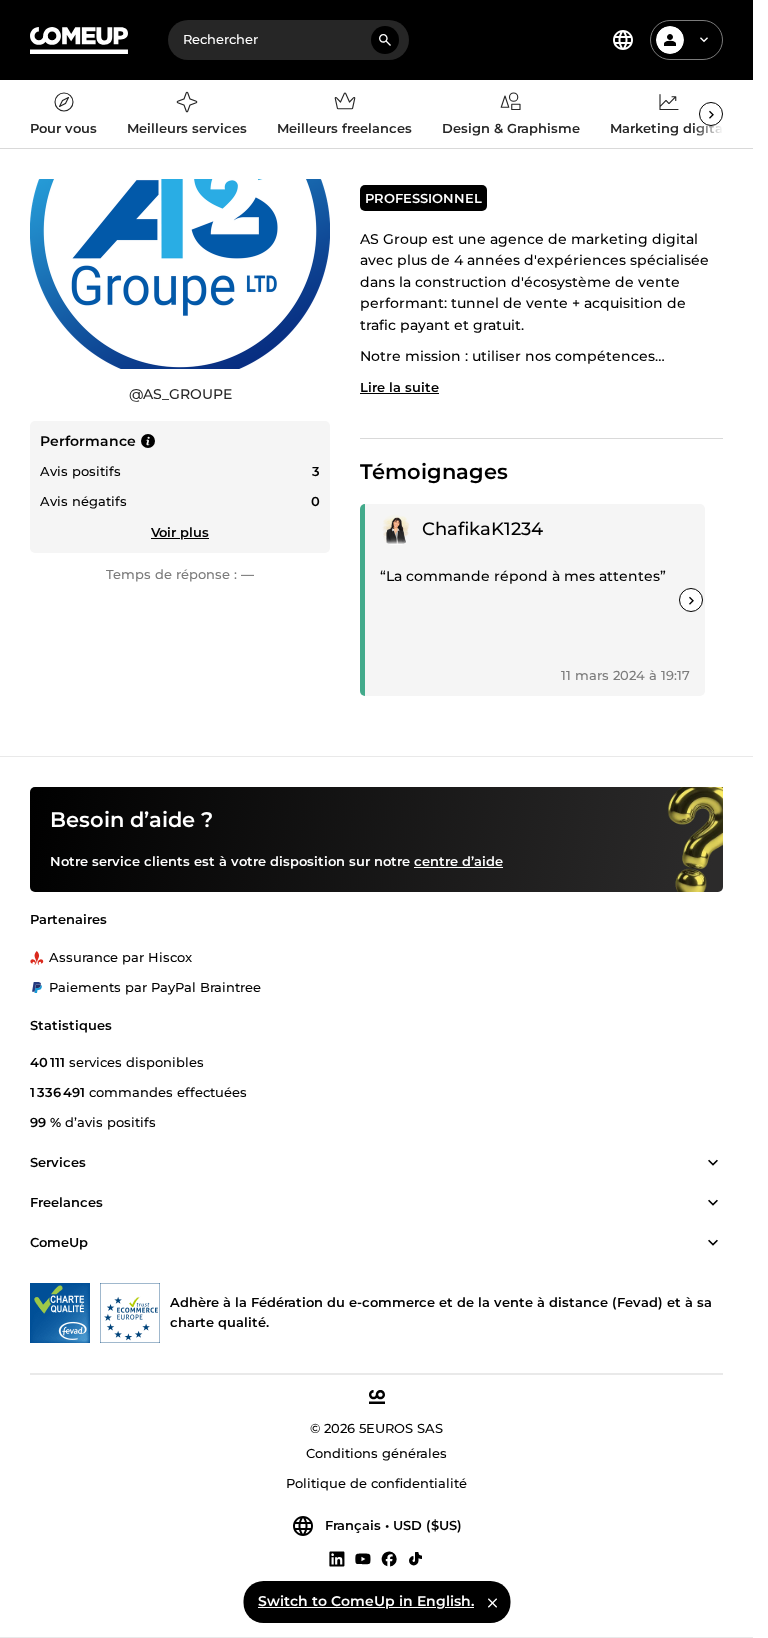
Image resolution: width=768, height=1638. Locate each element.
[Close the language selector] (492, 1602)
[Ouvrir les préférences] (623, 40)
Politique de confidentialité (376, 1483)
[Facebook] (389, 1558)
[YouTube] (363, 1558)
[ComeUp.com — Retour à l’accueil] (79, 40)
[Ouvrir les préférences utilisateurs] (704, 40)
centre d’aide (458, 861)
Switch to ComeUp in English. (366, 1601)
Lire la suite (399, 387)
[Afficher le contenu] (713, 1163)
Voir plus (180, 532)
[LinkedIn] (337, 1558)
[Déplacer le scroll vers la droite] (711, 114)
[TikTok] (415, 1558)
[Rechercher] (385, 40)
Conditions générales (376, 1453)
